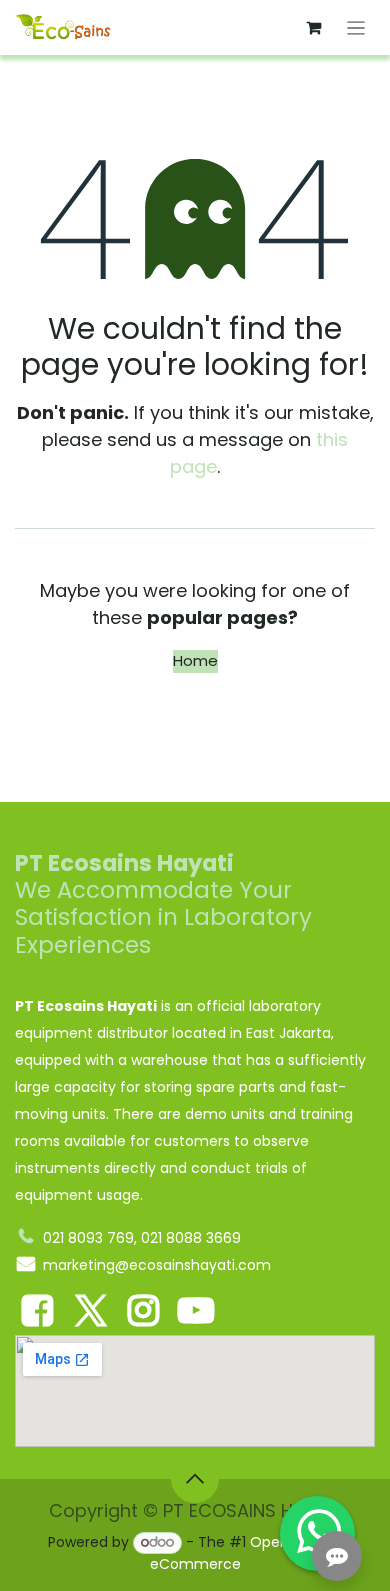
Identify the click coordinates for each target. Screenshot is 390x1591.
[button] (195, 1479)
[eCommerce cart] (314, 28)
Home (195, 660)
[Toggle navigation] (356, 27)
